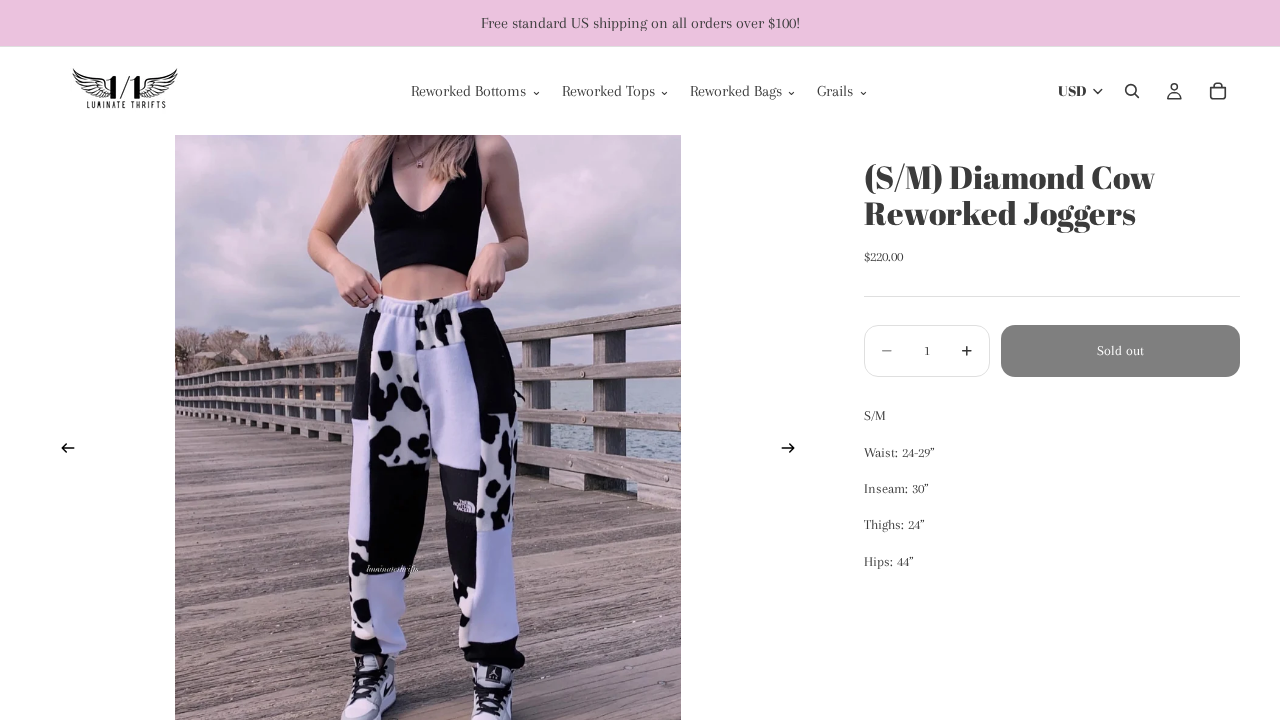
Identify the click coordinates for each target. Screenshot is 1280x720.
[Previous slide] (62, 451)
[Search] (1132, 91)
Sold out (1120, 350)
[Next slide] (794, 451)
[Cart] (1218, 91)
